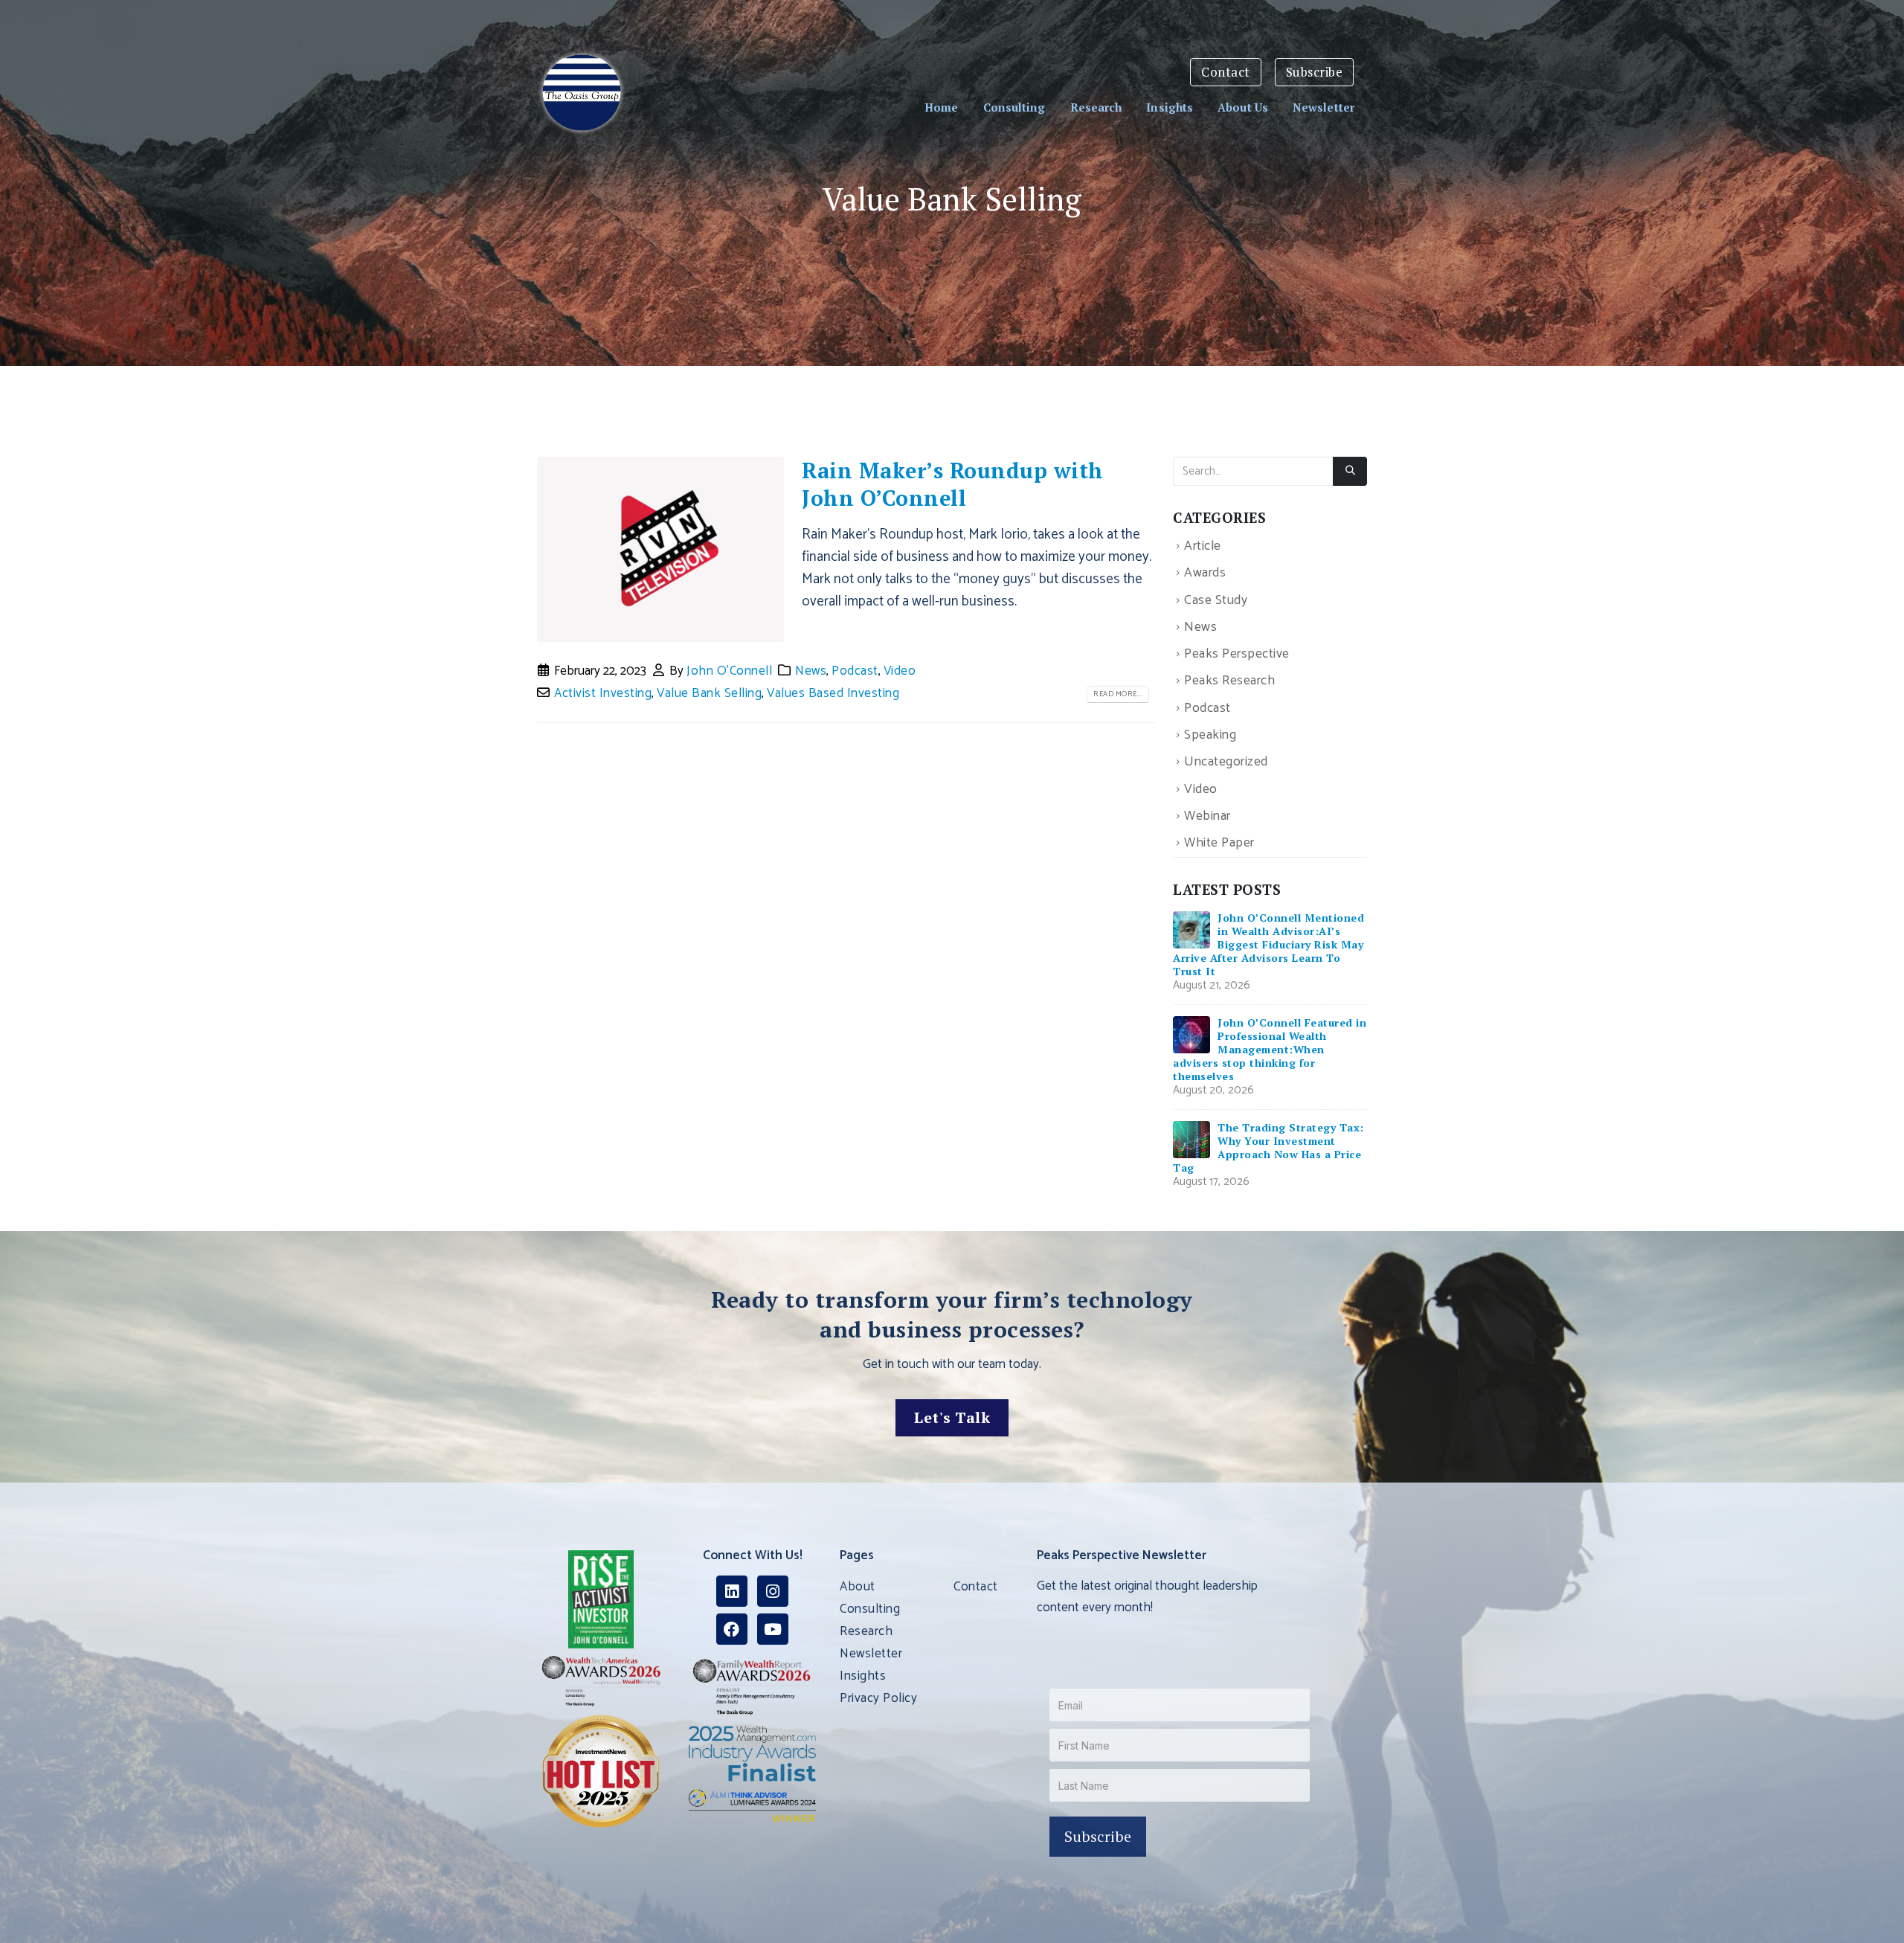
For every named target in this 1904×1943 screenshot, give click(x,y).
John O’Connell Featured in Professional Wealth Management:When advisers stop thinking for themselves (1270, 1049)
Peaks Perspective (1237, 654)
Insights (1170, 107)
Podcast (855, 671)
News (811, 671)
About (858, 1587)
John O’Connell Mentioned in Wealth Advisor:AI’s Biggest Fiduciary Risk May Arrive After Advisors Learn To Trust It (1268, 944)
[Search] (1350, 472)
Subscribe (1315, 72)
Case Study (1216, 601)
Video (900, 671)
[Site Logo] (582, 93)
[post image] (660, 550)
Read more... (1118, 694)
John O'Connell (729, 671)
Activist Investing (603, 693)
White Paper (1219, 843)
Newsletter (1324, 107)
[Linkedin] (732, 1591)
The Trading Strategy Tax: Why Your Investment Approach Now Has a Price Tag (1268, 1147)
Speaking (1210, 735)
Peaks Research (1229, 682)
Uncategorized (1226, 763)
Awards (1205, 574)
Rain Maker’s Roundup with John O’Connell (953, 484)
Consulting (1014, 107)
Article (1203, 546)
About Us (1243, 107)
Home (941, 107)
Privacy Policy (878, 1698)
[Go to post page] (1191, 929)
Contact (1226, 72)
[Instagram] (773, 1591)
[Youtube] (773, 1629)
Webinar (1207, 816)
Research (1096, 107)
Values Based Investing (833, 693)
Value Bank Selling (709, 693)
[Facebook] (732, 1629)
